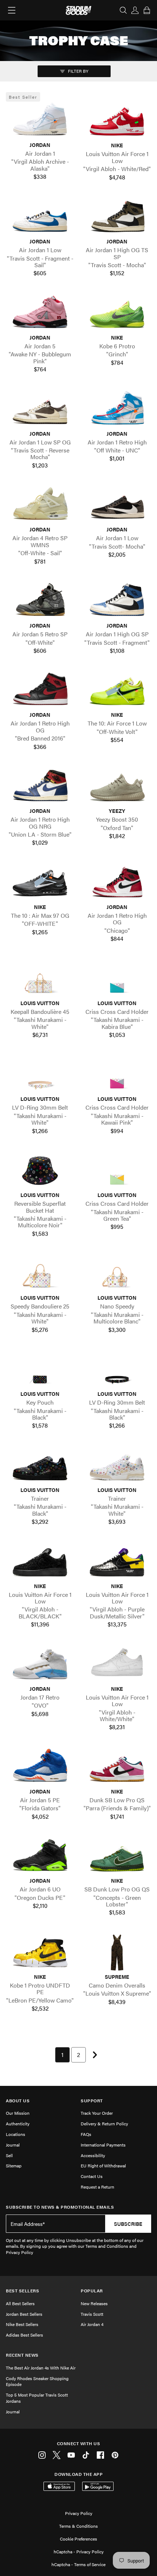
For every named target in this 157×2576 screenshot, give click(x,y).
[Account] (135, 10)
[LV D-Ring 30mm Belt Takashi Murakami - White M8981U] (40, 1075)
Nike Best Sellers (22, 2324)
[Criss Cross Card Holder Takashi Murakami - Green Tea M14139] (117, 1171)
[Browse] (12, 10)
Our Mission (18, 2113)
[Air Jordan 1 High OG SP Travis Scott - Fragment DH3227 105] (117, 601)
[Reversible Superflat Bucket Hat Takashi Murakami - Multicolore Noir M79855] (40, 1171)
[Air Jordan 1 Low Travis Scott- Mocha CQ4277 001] (117, 505)
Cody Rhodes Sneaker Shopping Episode (37, 2381)
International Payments (103, 2145)
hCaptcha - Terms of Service (78, 2564)
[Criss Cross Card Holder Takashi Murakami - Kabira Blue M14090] (117, 979)
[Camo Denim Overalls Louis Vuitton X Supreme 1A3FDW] (117, 1952)
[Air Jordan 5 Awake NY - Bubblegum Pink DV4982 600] (40, 313)
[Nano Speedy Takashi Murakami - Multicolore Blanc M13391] (117, 1273)
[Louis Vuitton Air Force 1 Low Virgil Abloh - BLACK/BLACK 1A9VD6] (40, 1561)
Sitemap (14, 2166)
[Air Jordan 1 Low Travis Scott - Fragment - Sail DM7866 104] (40, 217)
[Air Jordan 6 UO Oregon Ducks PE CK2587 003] (40, 1856)
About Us (18, 2101)
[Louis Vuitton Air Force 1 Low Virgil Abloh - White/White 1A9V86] (117, 1664)
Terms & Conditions (78, 2526)
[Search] (123, 10)
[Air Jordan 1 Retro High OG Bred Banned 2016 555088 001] (40, 690)
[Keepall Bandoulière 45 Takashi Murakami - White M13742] (40, 979)
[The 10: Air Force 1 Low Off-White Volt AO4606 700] (117, 690)
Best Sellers (22, 2291)
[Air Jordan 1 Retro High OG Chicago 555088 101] (117, 883)
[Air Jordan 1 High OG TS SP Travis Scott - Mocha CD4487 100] (117, 217)
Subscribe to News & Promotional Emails (60, 2207)
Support (92, 2101)
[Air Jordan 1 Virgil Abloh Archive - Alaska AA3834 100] (40, 121)
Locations (16, 2134)
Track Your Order (97, 2113)
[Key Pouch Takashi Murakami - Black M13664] (40, 1370)
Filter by (78, 71)
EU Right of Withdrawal (103, 2166)
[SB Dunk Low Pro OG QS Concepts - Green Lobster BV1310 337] (117, 1856)
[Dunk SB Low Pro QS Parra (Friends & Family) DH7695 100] (117, 1767)
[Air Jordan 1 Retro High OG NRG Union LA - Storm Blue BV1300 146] (40, 787)
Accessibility (93, 2155)
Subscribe (128, 2224)
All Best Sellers (20, 2303)
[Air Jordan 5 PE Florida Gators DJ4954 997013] (40, 1767)
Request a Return (97, 2187)
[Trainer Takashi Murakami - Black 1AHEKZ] (40, 1466)
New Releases (94, 2303)
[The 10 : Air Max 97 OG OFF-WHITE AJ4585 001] (40, 883)
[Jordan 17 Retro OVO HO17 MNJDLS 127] (40, 1664)
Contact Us (92, 2176)
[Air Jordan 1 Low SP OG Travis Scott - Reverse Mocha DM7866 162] (40, 409)
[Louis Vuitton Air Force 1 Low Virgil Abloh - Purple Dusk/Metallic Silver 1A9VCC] (117, 1561)
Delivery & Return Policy (104, 2124)
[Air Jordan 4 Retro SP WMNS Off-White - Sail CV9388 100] (40, 505)
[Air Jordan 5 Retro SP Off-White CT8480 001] (40, 601)
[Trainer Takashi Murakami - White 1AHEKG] (117, 1466)
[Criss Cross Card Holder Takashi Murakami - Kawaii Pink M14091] (117, 1075)
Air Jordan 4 (92, 2324)
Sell (9, 2155)
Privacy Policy (79, 2513)
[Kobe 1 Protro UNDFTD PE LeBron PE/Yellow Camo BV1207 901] (40, 1952)
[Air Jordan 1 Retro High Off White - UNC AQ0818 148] (117, 409)
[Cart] (147, 10)
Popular (92, 2291)
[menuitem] (62, 2055)
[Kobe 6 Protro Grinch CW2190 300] (117, 313)
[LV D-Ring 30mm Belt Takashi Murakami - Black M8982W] (117, 1370)
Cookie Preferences (78, 2539)
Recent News (22, 2355)
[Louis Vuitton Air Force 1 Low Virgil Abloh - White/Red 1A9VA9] (117, 121)
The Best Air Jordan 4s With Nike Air (41, 2368)
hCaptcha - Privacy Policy (79, 2552)
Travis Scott (92, 2314)
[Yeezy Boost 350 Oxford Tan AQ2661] (117, 787)
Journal (13, 2145)
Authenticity (18, 2124)
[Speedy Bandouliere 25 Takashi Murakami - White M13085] (40, 1273)
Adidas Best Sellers (24, 2335)
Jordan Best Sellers (24, 2314)
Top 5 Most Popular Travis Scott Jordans (37, 2398)
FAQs (86, 2134)
